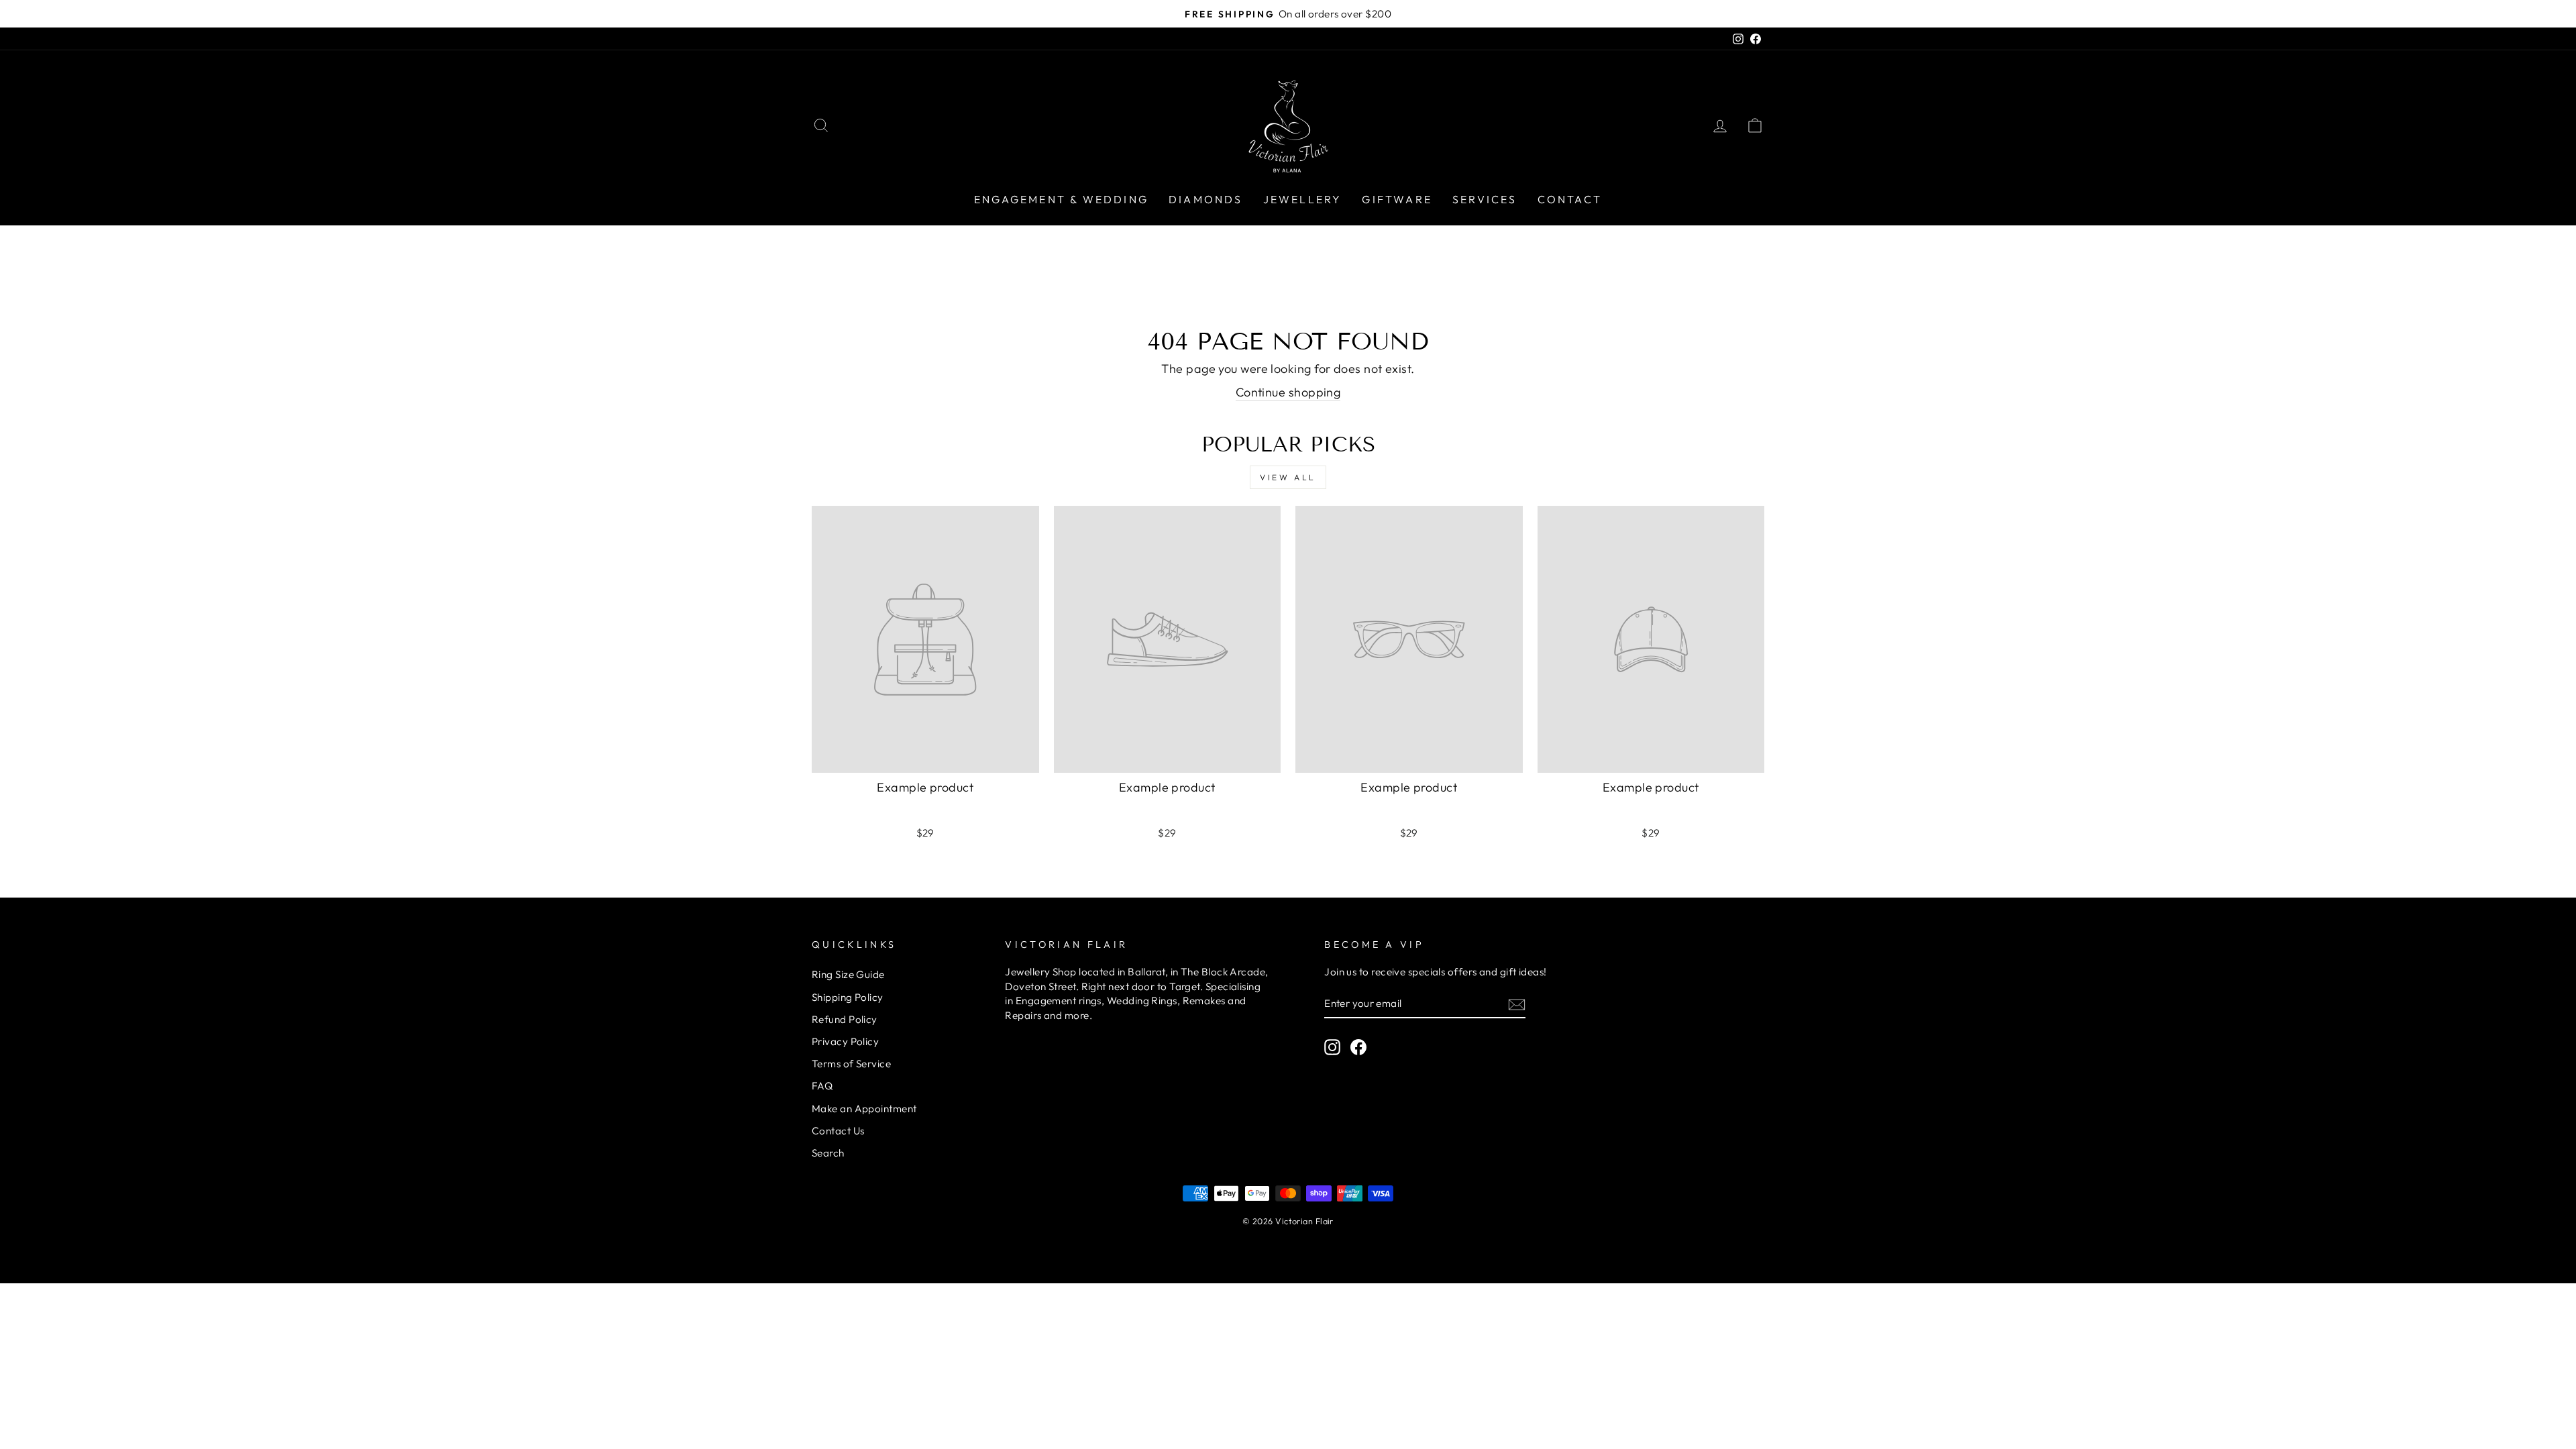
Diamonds (1206, 199)
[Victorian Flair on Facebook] (1358, 1046)
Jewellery (1303, 199)
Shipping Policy (848, 997)
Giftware (1397, 199)
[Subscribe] (1517, 1004)
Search (828, 1153)
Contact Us (838, 1131)
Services (1485, 199)
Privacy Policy (845, 1041)
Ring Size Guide (848, 974)
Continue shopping (1288, 392)
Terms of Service (851, 1064)
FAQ (822, 1086)
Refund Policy (845, 1019)
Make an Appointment (864, 1109)
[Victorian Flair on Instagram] (1332, 1046)
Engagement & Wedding (1061, 199)
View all (1288, 477)
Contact (1570, 199)
